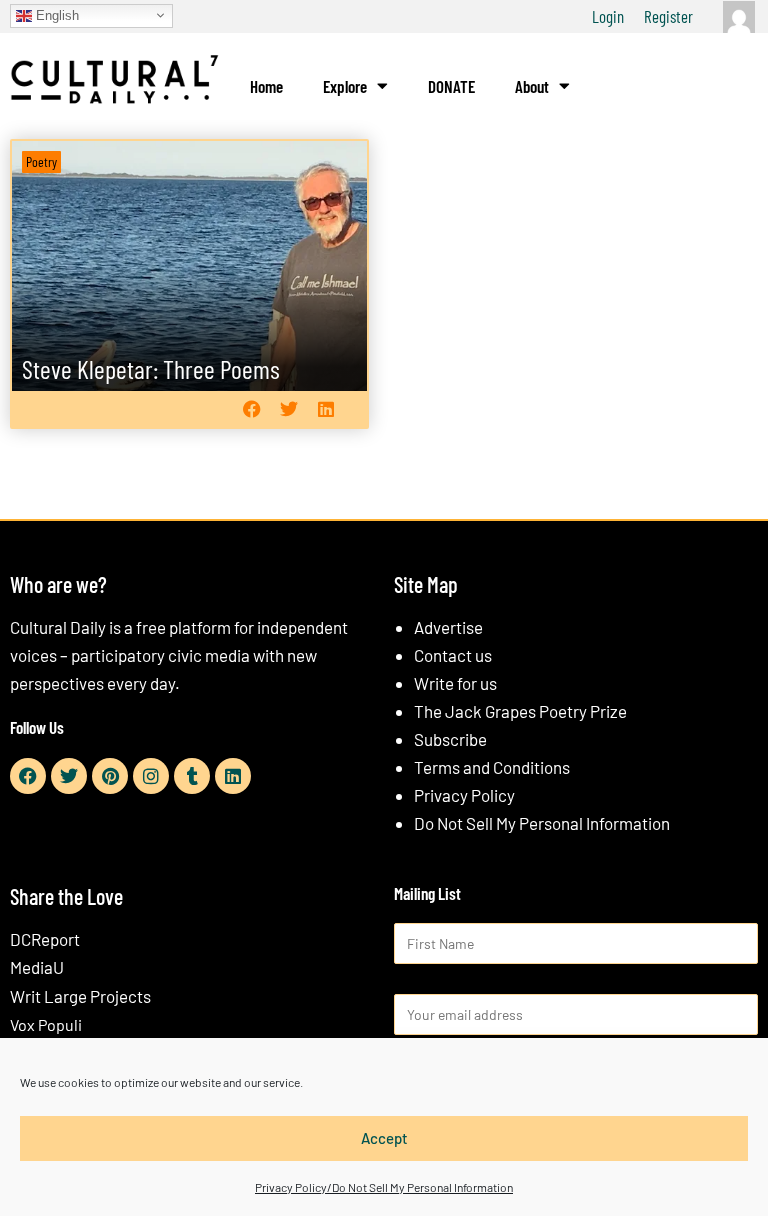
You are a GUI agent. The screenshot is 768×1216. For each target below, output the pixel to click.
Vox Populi (46, 1024)
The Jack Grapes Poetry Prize (520, 711)
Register (668, 16)
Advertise (448, 627)
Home (266, 86)
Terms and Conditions (492, 767)
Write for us (455, 683)
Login (608, 16)
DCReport (45, 939)
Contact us (453, 655)
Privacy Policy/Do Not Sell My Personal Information (384, 1187)
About (532, 86)
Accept (384, 1138)
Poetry (41, 161)
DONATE (451, 86)
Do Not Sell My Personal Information (542, 823)
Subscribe (450, 739)
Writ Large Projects (80, 996)
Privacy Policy (464, 795)
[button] (251, 409)
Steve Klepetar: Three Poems (151, 368)
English (55, 14)
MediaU (37, 967)
